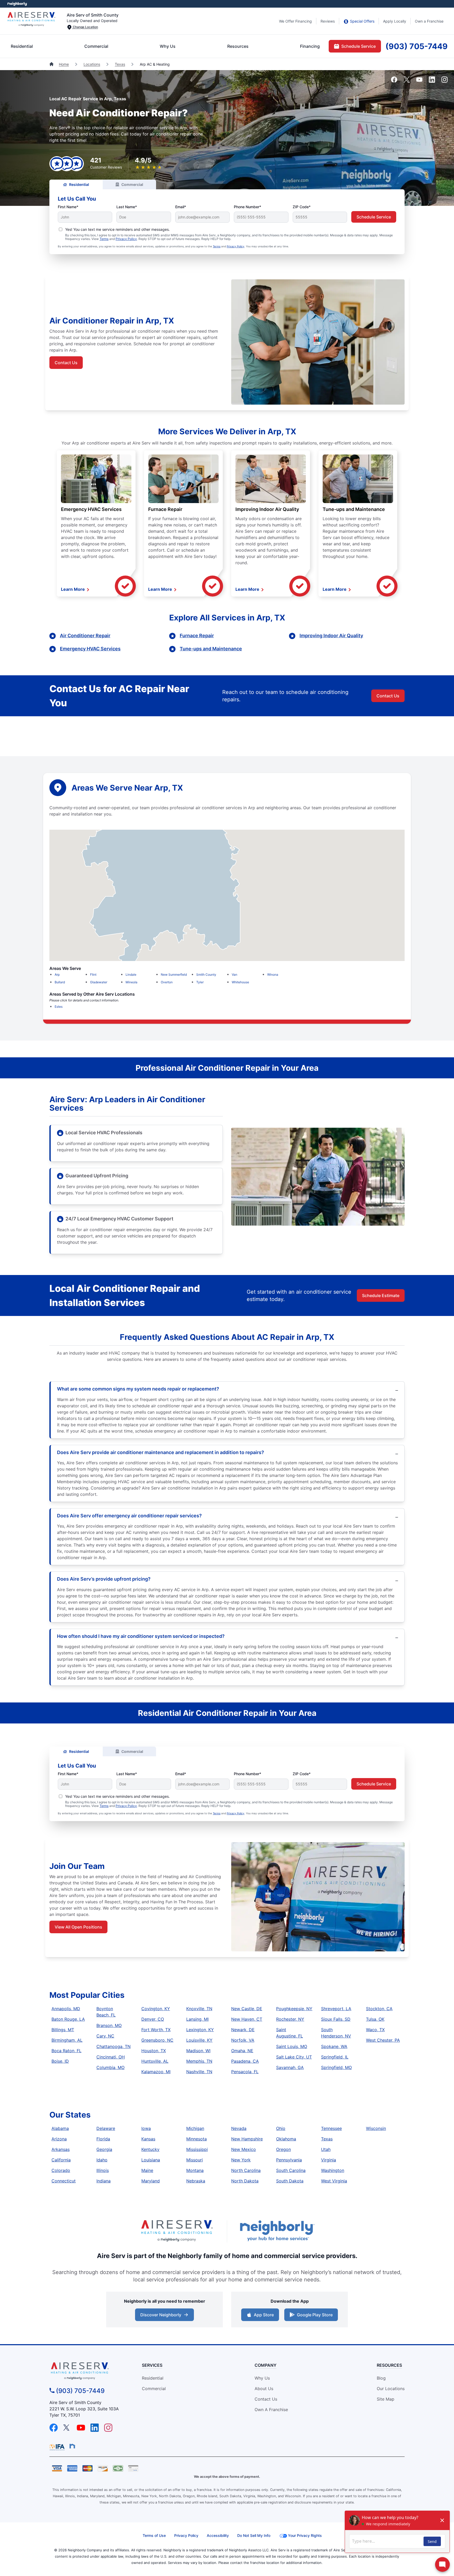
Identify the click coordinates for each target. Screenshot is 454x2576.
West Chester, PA (383, 2040)
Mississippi (197, 2149)
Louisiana (151, 2160)
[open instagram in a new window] (445, 81)
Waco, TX (375, 2030)
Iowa (146, 2128)
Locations (92, 64)
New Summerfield (174, 975)
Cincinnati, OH (111, 2057)
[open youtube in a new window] (419, 81)
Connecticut (64, 2181)
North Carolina (246, 2170)
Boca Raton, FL (66, 2051)
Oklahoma (286, 2139)
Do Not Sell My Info (254, 2535)
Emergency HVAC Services (91, 509)
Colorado (61, 2170)
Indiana (104, 2181)
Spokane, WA (334, 2046)
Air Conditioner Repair (85, 636)
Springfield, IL (335, 2057)
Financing (310, 46)
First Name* (68, 207)
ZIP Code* (302, 207)
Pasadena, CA (245, 2061)
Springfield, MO (336, 2067)
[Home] (52, 64)
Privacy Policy (126, 239)
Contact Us (66, 363)
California (61, 2160)
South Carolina (291, 2170)
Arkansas (61, 2149)
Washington (333, 2170)
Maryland (151, 2181)
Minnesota (197, 2139)
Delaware (106, 2128)
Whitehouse (240, 982)
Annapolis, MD (66, 2009)
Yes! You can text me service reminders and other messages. (117, 229)
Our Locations (391, 2389)
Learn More (73, 589)
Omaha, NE (242, 2051)
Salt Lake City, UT (294, 2057)
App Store (263, 2316)
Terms (104, 239)
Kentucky (150, 2149)
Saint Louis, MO (292, 2046)
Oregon (283, 2149)
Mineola (131, 982)
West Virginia (334, 2181)
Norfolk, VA (243, 2040)
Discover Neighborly (165, 2316)
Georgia (104, 2149)
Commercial (96, 46)
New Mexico (244, 2149)
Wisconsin (376, 2128)
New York (241, 2160)
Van (234, 975)
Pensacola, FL (245, 2072)
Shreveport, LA (336, 2009)
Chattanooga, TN (113, 2046)
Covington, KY (156, 2009)
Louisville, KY (199, 2040)
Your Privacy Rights (305, 2535)
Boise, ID (60, 2061)
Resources (238, 46)
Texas (120, 64)
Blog (381, 2378)
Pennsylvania (289, 2160)
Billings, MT (63, 2030)
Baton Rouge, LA (68, 2019)
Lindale (131, 975)
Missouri (195, 2160)
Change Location (85, 27)
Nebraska (196, 2181)
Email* (181, 207)
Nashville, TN (199, 2072)
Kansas (148, 2139)
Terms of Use (154, 2535)
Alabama (60, 2128)
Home (64, 64)
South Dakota (290, 2181)
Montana (195, 2170)
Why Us (168, 46)
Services (152, 2365)
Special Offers (362, 21)
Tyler (200, 982)
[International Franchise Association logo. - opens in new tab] (58, 2447)
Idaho (102, 2160)
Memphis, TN (199, 2061)
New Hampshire (247, 2139)
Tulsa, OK (375, 2019)
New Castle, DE (247, 2009)
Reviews (328, 21)
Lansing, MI (197, 2019)
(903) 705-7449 (417, 46)
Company (265, 2365)
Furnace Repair (165, 509)
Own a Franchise (429, 21)
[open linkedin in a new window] (432, 81)
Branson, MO (109, 2025)
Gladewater (99, 982)
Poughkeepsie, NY (294, 2009)
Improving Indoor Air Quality (267, 509)
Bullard (60, 982)
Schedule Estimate (381, 1295)
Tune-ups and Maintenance (354, 509)
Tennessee (331, 2128)
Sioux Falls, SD (336, 2019)
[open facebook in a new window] (394, 81)
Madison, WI (198, 2051)
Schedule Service (358, 46)
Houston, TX (154, 2051)
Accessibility (218, 2535)
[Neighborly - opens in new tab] (72, 2446)
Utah (326, 2149)
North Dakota (245, 2181)
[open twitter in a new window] (407, 81)
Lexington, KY (200, 2030)
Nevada (239, 2128)
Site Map (386, 2399)
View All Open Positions (78, 1927)
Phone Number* (247, 207)
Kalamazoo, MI (156, 2072)
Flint (93, 975)
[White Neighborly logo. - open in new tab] (17, 4)
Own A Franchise (271, 2410)
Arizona (59, 2139)
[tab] (76, 184)
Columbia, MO (110, 2067)
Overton (167, 982)
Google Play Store (314, 2316)
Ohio (281, 2128)
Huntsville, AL (155, 2061)
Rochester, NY (290, 2019)
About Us (264, 2389)
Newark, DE (243, 2030)
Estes (59, 1007)
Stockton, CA (379, 2009)
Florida (103, 2139)
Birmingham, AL (67, 2040)
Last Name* (127, 207)
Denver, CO (153, 2019)
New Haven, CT (247, 2019)
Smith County (206, 975)
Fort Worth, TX (156, 2030)
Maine (147, 2170)
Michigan (195, 2128)
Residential (22, 46)
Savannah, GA (290, 2067)
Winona (273, 975)
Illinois (103, 2170)
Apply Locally (395, 21)
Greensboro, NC (157, 2040)
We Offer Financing (295, 21)
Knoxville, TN (199, 2009)
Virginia (329, 2160)
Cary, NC (105, 2036)
